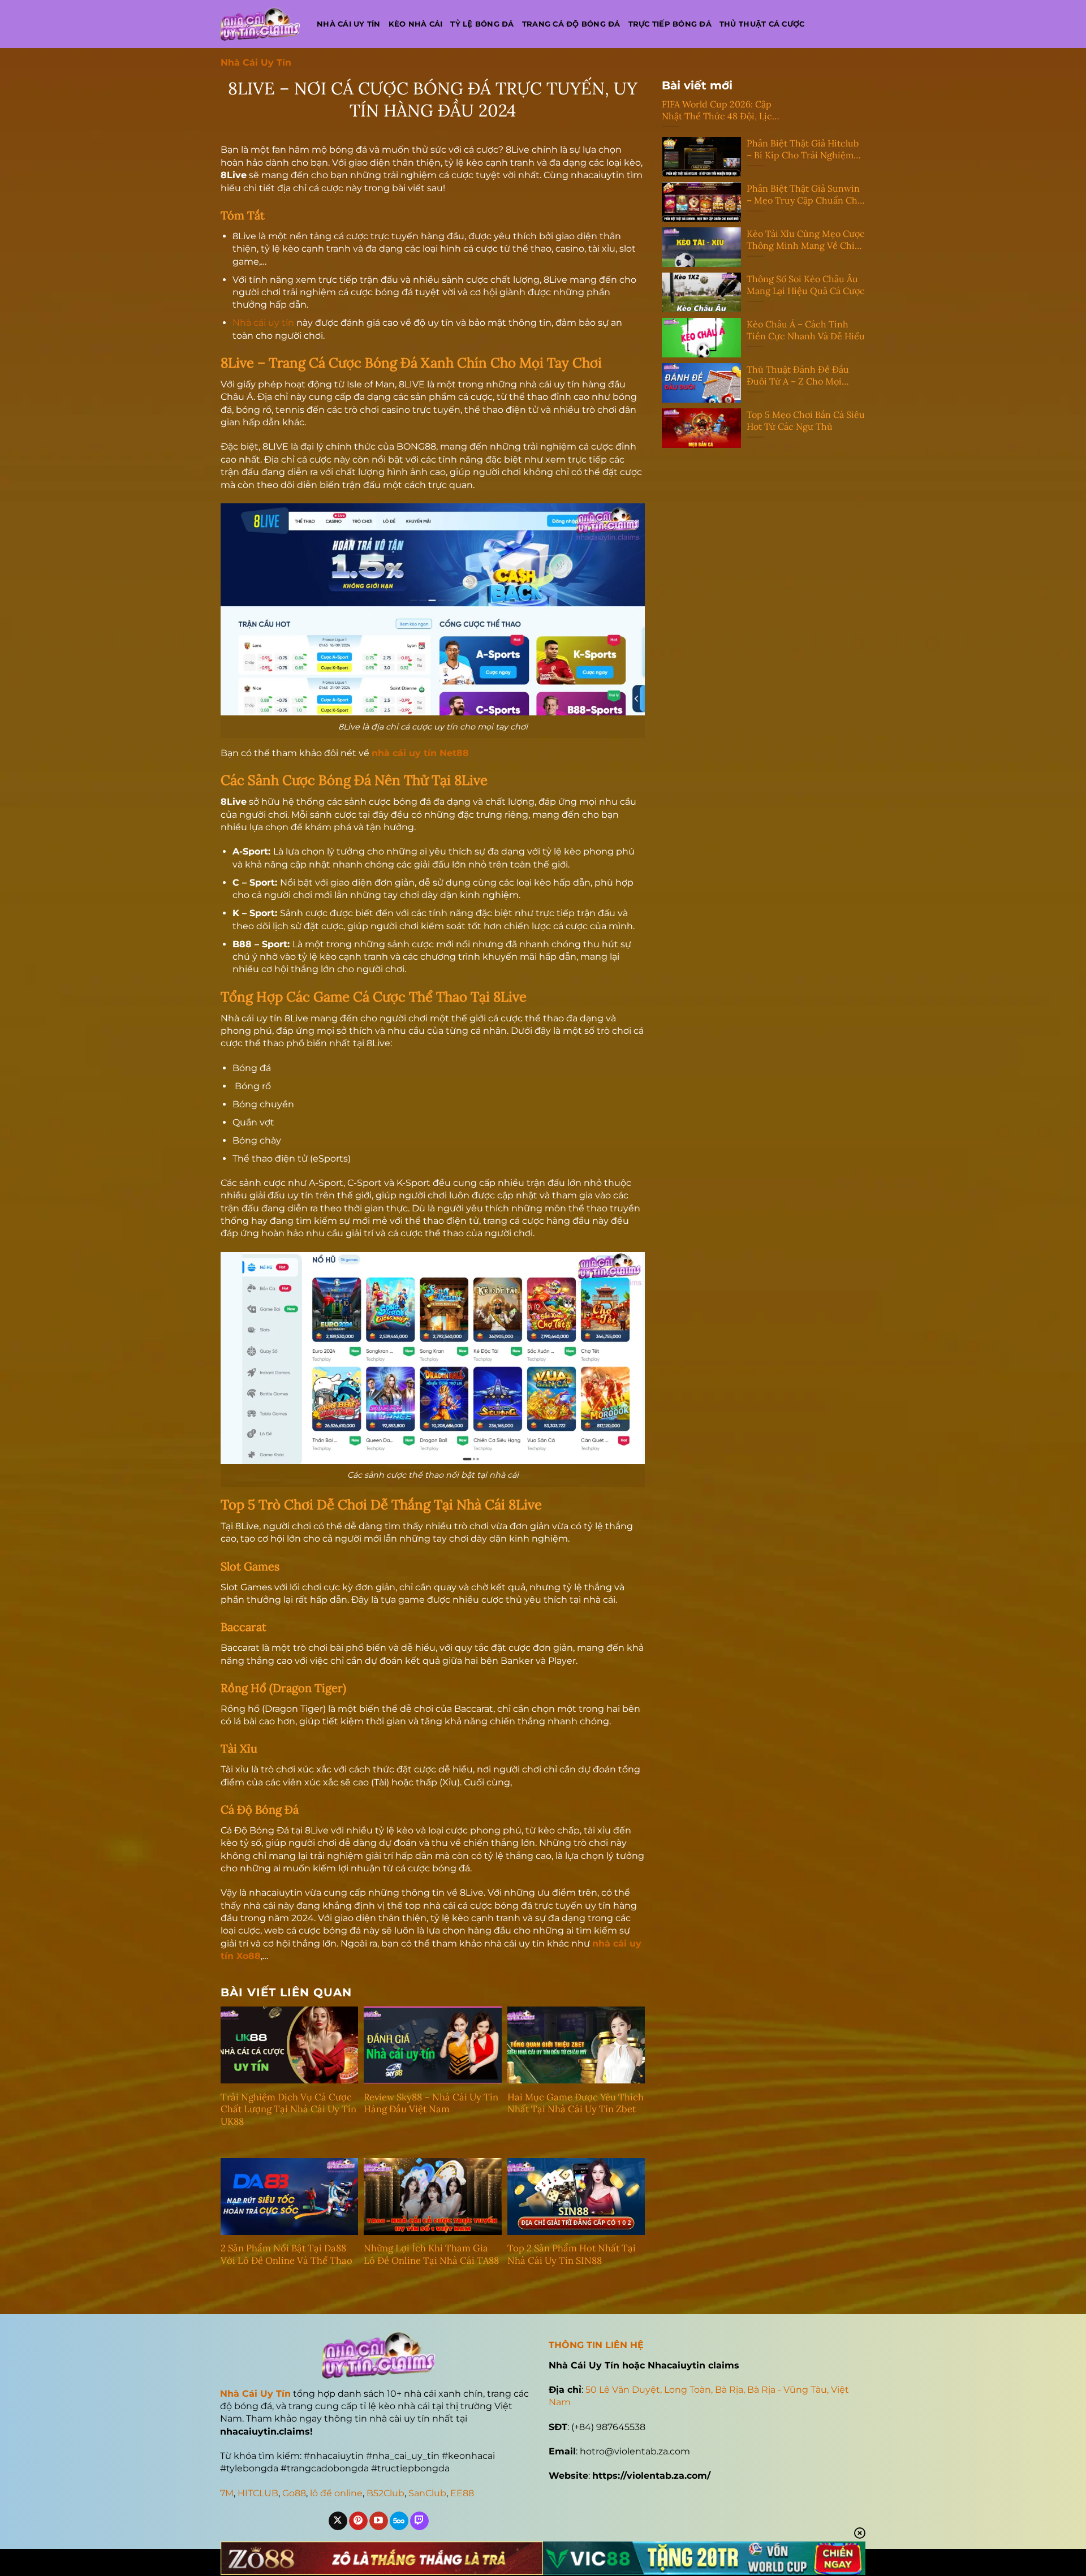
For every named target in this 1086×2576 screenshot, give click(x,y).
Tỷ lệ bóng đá (482, 24)
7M (227, 2493)
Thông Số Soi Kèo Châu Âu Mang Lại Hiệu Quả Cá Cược (806, 285)
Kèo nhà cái (416, 24)
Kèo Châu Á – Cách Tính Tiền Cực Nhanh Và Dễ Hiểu (806, 330)
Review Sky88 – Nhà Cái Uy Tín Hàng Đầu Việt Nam (431, 2103)
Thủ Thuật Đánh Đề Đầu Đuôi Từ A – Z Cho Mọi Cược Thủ (798, 376)
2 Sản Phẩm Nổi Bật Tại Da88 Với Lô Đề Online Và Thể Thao (286, 2254)
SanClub (427, 2493)
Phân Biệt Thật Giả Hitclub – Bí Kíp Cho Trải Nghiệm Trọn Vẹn (803, 149)
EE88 (462, 2493)
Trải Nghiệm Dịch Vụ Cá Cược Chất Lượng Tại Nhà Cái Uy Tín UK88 (288, 2109)
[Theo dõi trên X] (338, 2521)
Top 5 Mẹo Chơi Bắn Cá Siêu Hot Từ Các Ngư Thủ (806, 420)
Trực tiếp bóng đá (670, 24)
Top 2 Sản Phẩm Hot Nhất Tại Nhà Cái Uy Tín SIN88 (572, 2254)
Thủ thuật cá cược (762, 24)
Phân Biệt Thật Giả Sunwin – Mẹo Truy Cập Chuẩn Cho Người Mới (805, 195)
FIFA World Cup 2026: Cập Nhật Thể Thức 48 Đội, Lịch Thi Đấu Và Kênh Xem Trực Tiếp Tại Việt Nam (720, 110)
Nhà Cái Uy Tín (256, 62)
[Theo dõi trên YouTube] (379, 2521)
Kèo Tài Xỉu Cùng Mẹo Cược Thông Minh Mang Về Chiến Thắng (806, 240)
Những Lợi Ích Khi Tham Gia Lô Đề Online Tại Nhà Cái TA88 (431, 2254)
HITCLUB (258, 2493)
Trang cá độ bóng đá (571, 24)
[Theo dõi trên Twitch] (419, 2521)
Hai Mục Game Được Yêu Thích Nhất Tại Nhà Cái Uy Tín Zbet (576, 2103)
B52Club (385, 2493)
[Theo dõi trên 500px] (399, 2521)
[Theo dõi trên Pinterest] (358, 2521)
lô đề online (336, 2493)
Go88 (294, 2493)
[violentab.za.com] (260, 24)
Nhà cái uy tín (349, 24)
